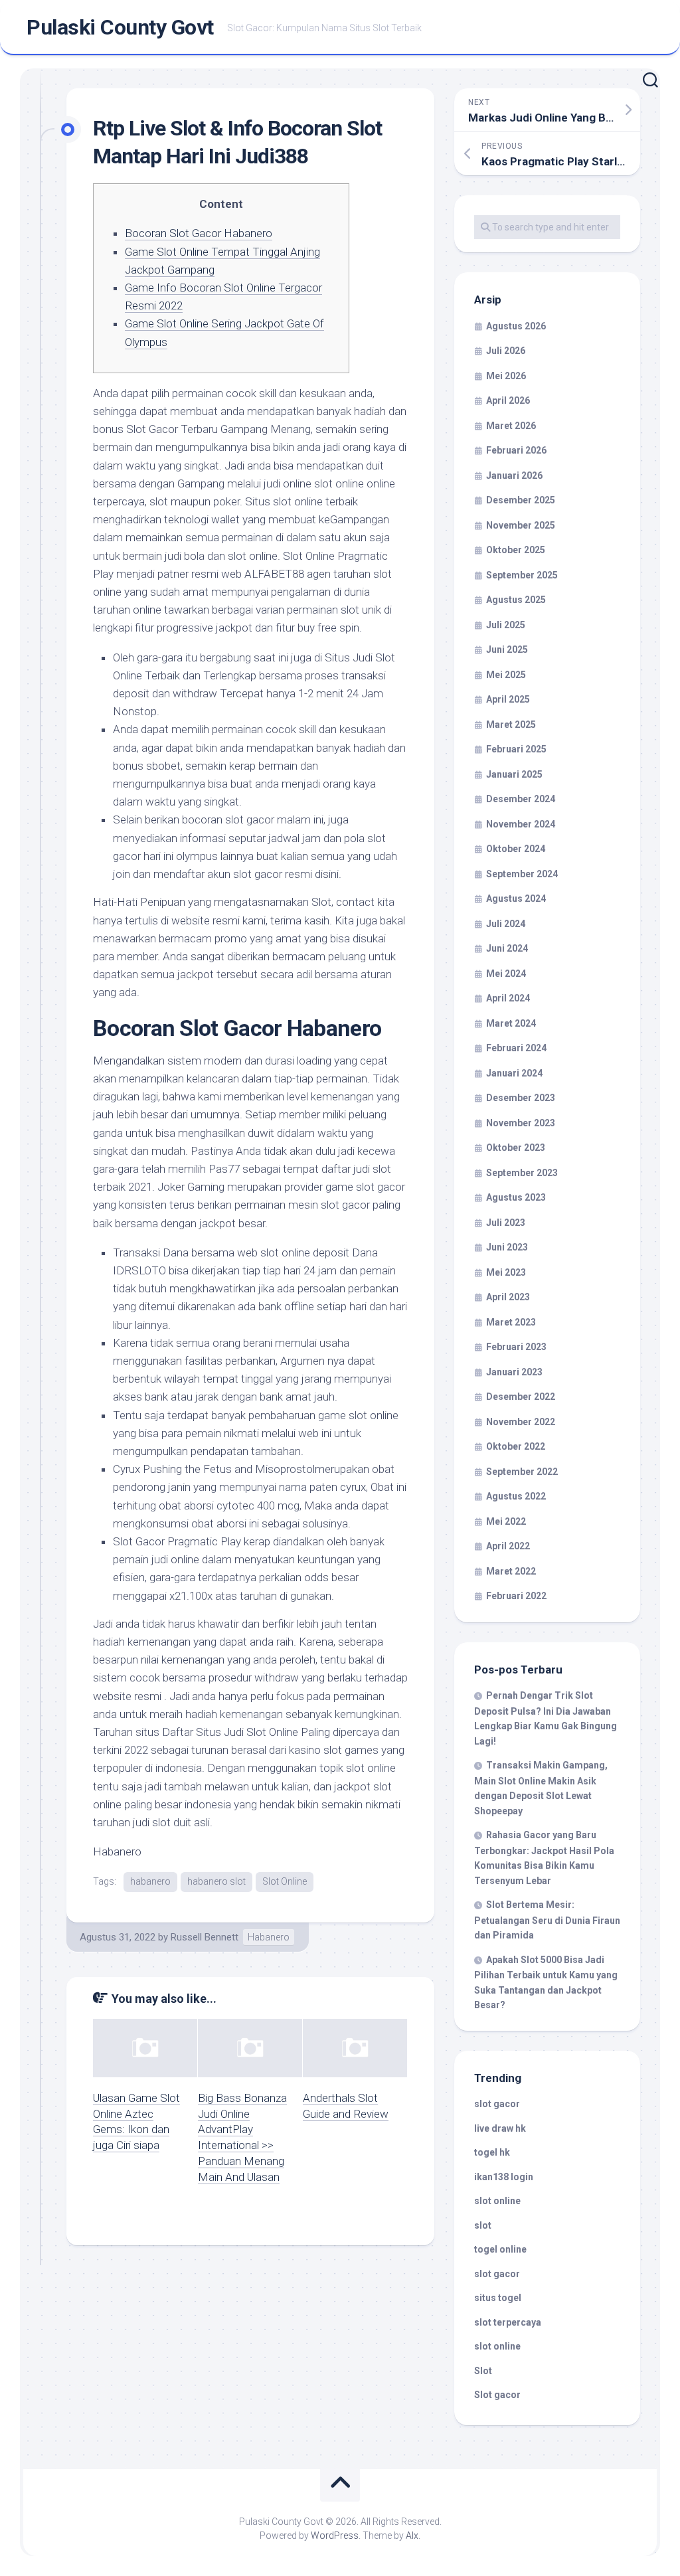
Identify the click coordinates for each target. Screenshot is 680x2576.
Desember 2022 (521, 1397)
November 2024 (521, 824)
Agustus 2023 (516, 1197)
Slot (483, 2371)
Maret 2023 (511, 1322)
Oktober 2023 (516, 1148)
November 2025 (521, 525)
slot (483, 2225)
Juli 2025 (506, 625)
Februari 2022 (516, 1596)
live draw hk (500, 2128)
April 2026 (508, 400)
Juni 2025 (507, 649)
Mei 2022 (506, 1521)
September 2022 (522, 1472)
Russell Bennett (205, 1937)
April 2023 (508, 1297)
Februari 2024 (516, 1048)
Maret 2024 (511, 1023)
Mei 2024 (506, 974)
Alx (412, 2535)
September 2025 (522, 575)
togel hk (492, 2152)
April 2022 (508, 1546)
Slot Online (285, 1881)
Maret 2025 (511, 725)
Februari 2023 (516, 1347)
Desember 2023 (521, 1098)
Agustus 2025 (516, 600)
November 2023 (521, 1123)
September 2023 (522, 1173)
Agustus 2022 (516, 1496)
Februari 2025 (516, 749)
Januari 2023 (514, 1372)
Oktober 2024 (516, 849)
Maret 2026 (511, 426)
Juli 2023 (506, 1223)
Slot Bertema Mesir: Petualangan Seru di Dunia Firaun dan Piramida (547, 1920)
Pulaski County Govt (120, 27)
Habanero (269, 1937)
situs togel (498, 2298)
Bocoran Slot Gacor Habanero (199, 233)
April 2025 (508, 699)
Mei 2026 (506, 376)
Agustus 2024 (516, 899)
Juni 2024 (507, 948)
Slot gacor (497, 2395)
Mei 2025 (506, 675)
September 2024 (522, 874)
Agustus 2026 (516, 326)
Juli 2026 (506, 351)
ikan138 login (504, 2177)
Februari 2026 (516, 450)
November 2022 (521, 1422)
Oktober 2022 (516, 1446)
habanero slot (216, 1881)
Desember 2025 (521, 500)
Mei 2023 (506, 1272)
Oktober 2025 (516, 550)
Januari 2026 (514, 475)
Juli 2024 (506, 924)
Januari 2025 (514, 774)
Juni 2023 (507, 1247)
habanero (150, 1881)
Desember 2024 (521, 799)
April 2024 (508, 998)
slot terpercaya (508, 2322)
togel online (500, 2249)
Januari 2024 (514, 1073)
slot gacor (497, 2104)
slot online (497, 2201)
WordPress (335, 2535)
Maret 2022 (511, 1571)
